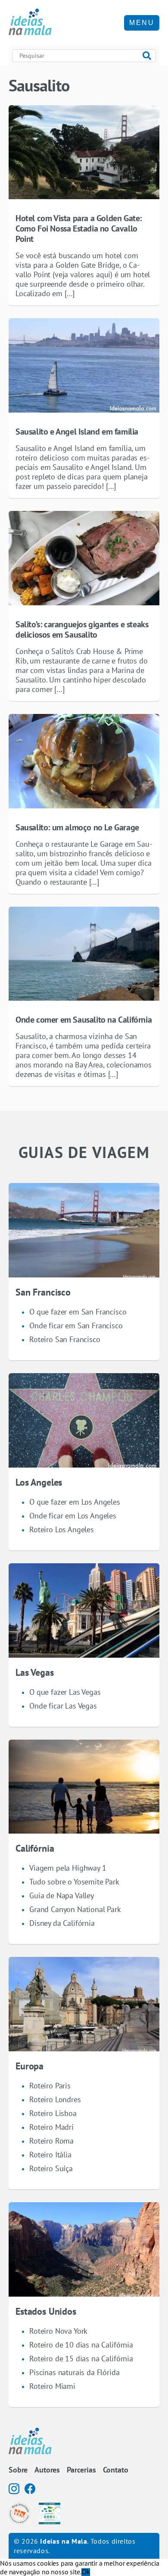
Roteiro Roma (51, 2141)
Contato (116, 2470)
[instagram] (14, 2489)
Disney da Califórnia (62, 1923)
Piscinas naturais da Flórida (75, 2372)
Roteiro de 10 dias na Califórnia (81, 2345)
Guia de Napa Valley (62, 1895)
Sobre (18, 2470)
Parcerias (81, 2470)
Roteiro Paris (50, 2086)
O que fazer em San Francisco (78, 1312)
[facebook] (30, 2489)
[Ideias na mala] (30, 23)
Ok (86, 2572)
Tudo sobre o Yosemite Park (74, 1882)
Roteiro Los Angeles (62, 1529)
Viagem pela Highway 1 (68, 1868)
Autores (47, 2470)
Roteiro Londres (55, 2099)
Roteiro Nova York (58, 2331)
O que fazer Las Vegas (65, 1692)
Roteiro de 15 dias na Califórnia (81, 2358)
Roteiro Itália (50, 2155)
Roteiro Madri (51, 2127)
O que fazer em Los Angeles (75, 1502)
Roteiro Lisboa (53, 2113)
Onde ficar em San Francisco (76, 1326)
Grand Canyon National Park (75, 1909)
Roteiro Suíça (51, 2168)
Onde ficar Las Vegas (63, 1706)
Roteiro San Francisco (65, 1339)
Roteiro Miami (52, 2386)
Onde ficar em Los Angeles (73, 1516)
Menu (142, 23)
